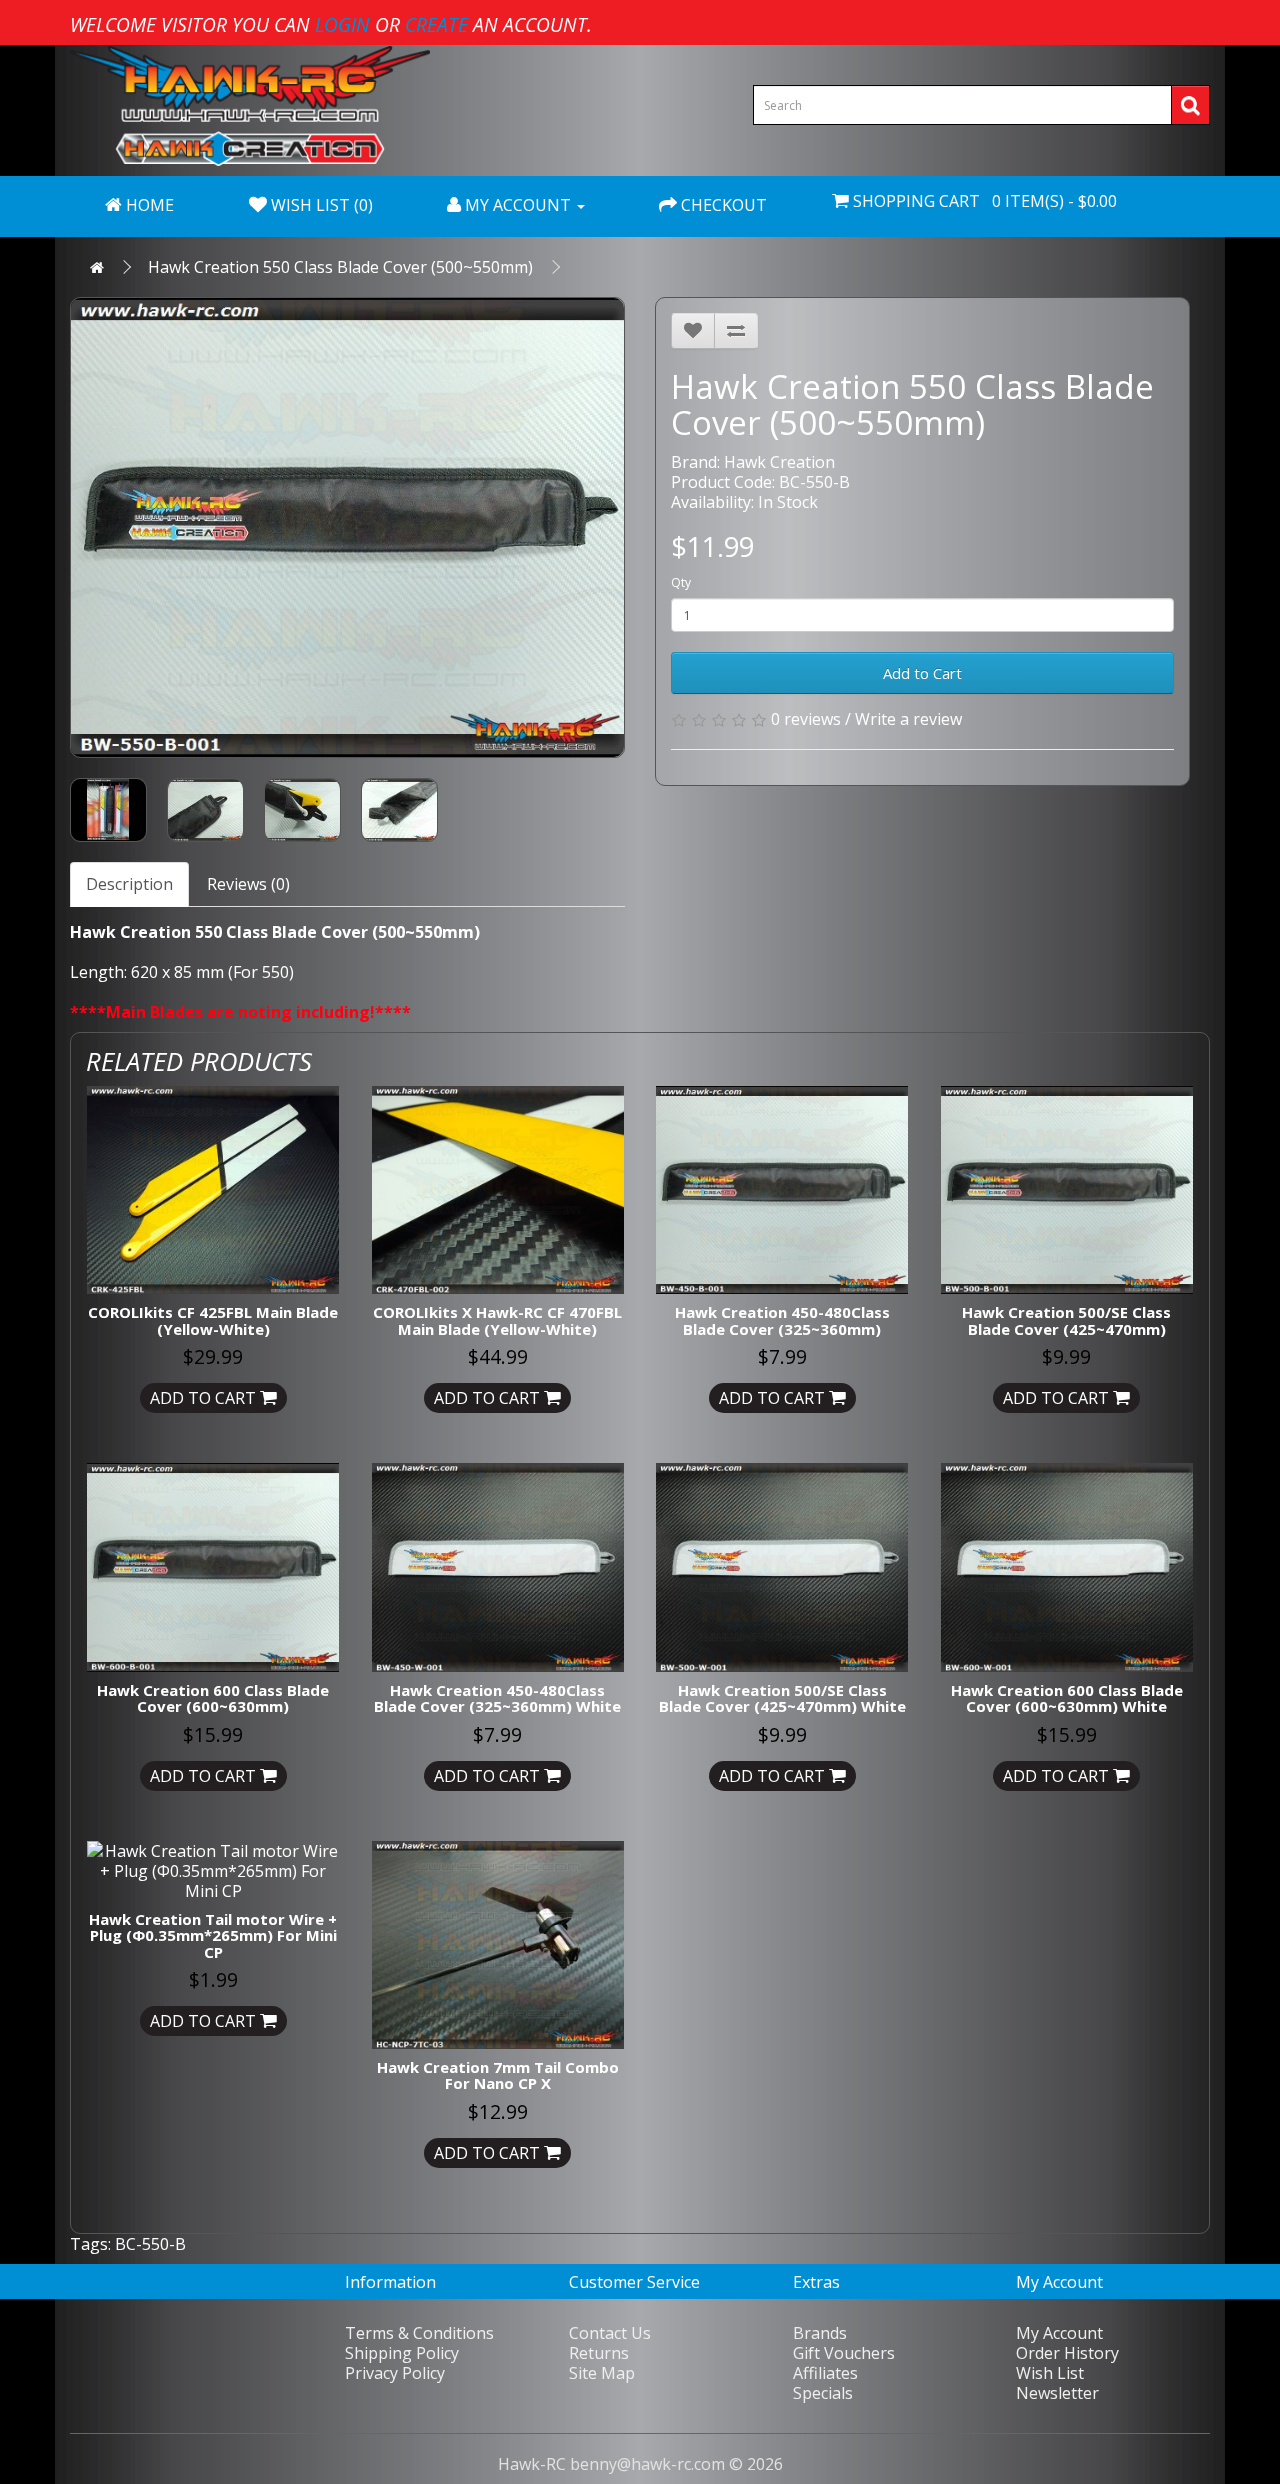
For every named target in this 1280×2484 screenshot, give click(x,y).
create (436, 24)
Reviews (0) (248, 884)
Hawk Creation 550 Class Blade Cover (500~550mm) (340, 267)
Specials (823, 2393)
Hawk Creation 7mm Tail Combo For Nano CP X (498, 2075)
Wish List (1050, 2373)
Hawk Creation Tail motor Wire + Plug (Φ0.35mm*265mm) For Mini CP (213, 1935)
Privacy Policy (395, 2373)
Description (129, 884)
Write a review (908, 719)
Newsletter (1057, 2393)
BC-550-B (150, 2244)
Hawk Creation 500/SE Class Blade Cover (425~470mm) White (782, 1698)
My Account (1059, 2333)
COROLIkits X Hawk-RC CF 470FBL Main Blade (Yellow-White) (497, 1320)
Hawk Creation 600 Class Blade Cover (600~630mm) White (1067, 1698)
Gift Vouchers (844, 2353)
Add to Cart (922, 673)
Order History (1067, 2353)
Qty (681, 582)
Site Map (602, 2373)
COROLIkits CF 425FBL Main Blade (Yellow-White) (213, 1320)
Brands (820, 2333)
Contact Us (610, 2333)
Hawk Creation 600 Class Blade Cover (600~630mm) (213, 1698)
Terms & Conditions (419, 2333)
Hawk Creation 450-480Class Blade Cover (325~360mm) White (497, 1698)
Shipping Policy (402, 2353)
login (342, 24)
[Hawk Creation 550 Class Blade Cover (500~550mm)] (347, 527)
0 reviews (806, 719)
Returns (599, 2353)
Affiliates (825, 2373)
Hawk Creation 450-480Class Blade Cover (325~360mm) (782, 1320)
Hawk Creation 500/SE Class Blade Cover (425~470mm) (1066, 1320)
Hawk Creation (779, 462)
